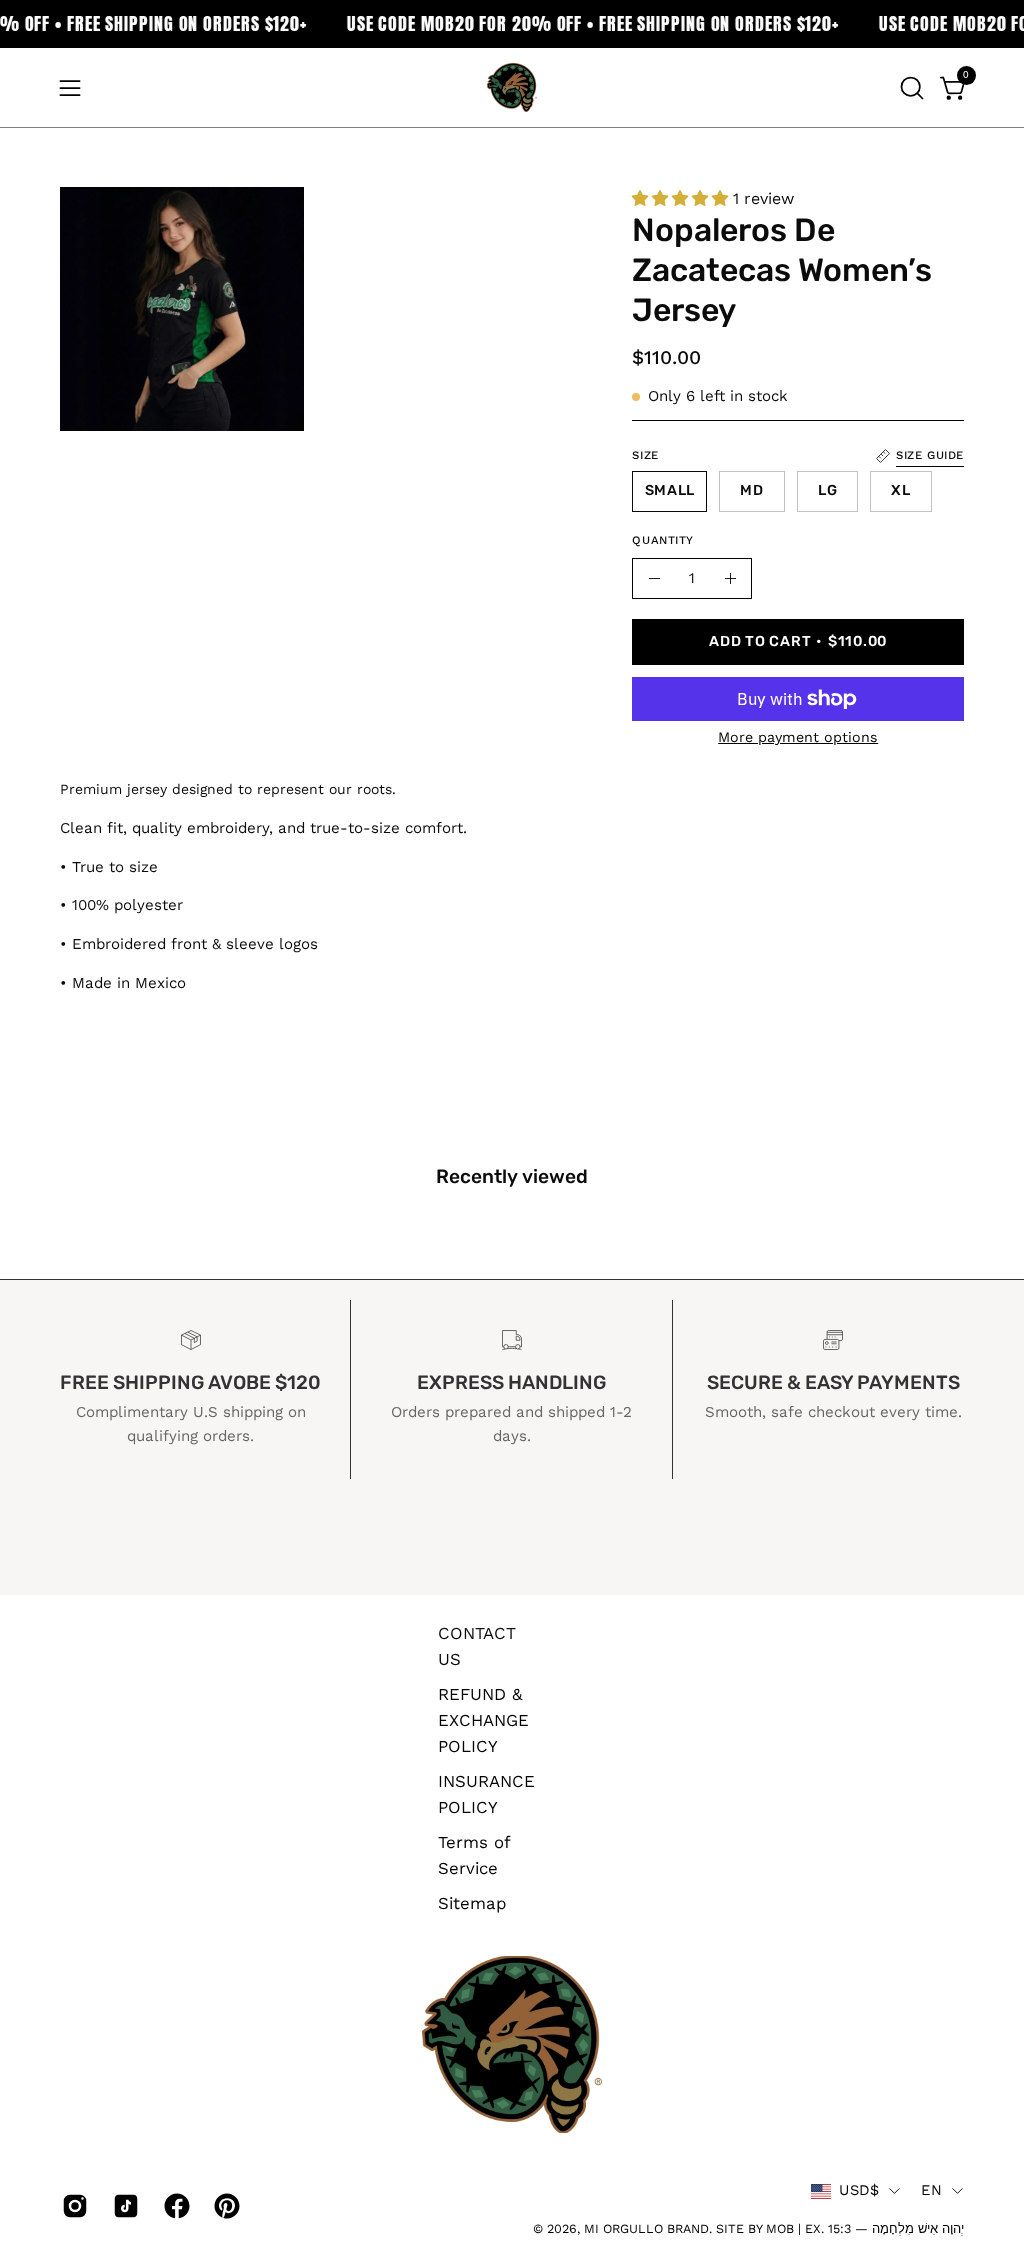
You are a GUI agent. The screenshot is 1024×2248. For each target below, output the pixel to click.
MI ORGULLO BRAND (646, 2228)
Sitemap (472, 1902)
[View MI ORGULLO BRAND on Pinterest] (224, 2206)
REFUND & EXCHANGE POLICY (483, 1719)
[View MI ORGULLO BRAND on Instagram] (72, 2206)
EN (931, 2190)
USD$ (859, 2190)
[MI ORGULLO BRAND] (512, 87)
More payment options (798, 737)
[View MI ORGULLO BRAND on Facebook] (174, 2206)
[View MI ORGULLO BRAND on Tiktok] (123, 2206)
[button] (910, 88)
